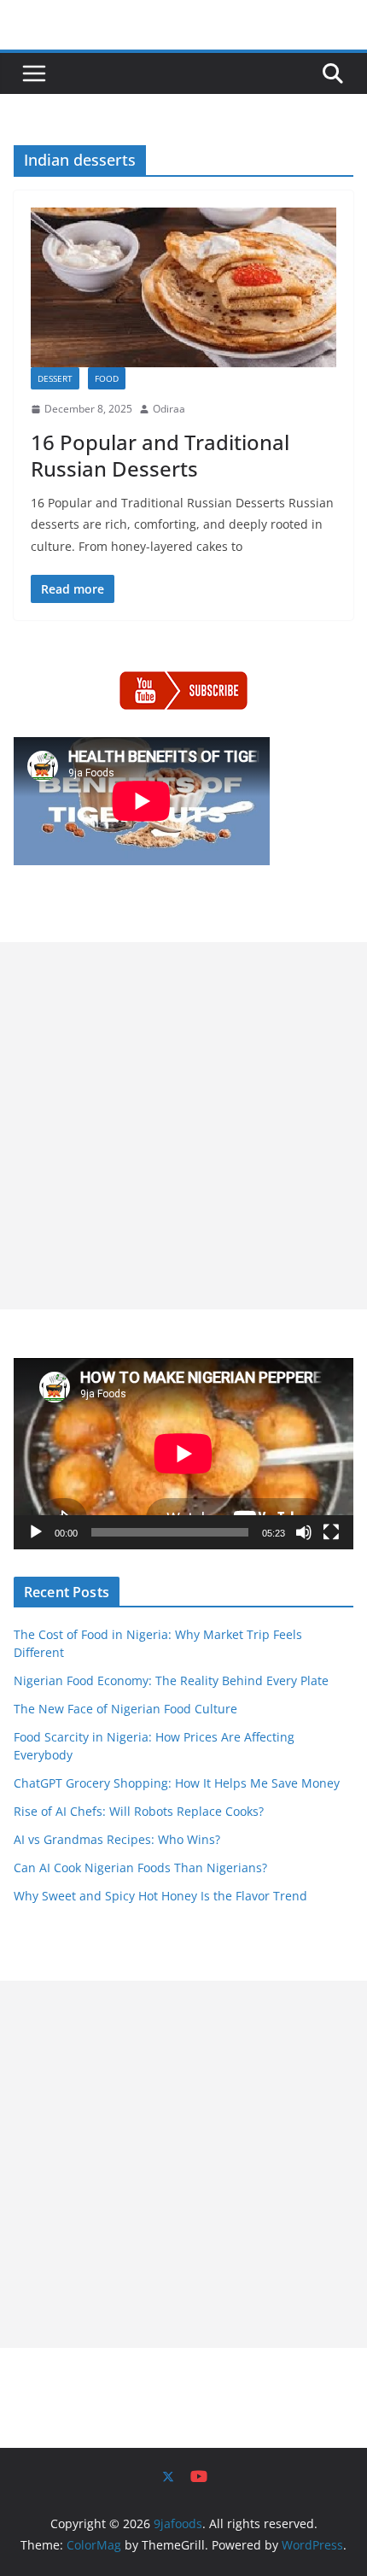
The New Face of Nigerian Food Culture (125, 1709)
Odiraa (169, 409)
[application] (183, 1454)
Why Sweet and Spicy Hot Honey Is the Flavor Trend (160, 1896)
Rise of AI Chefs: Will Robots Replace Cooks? (139, 1811)
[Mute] (304, 1532)
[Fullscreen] (331, 1532)
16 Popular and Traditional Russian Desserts (160, 455)
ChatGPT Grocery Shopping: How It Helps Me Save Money (177, 1783)
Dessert (55, 378)
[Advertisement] (183, 1126)
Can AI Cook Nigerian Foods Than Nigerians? (140, 1868)
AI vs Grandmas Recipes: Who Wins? (117, 1839)
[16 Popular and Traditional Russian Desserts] (183, 287)
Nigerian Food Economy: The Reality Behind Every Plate (171, 1680)
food (107, 378)
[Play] (36, 1532)
